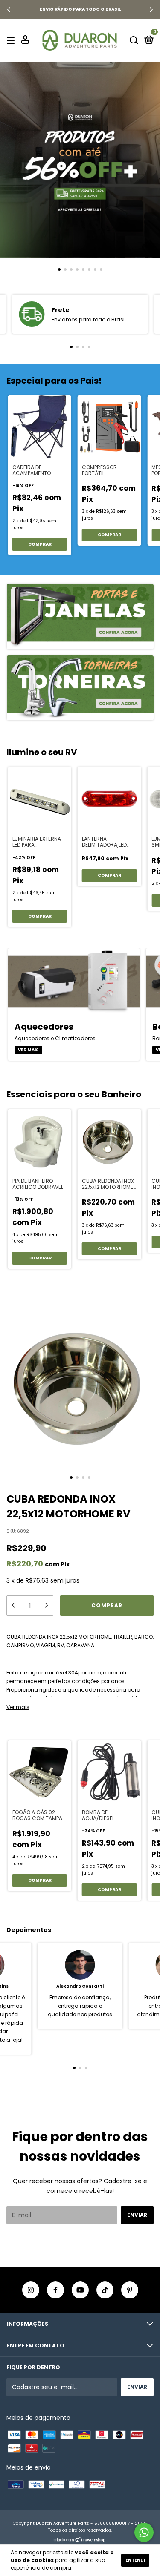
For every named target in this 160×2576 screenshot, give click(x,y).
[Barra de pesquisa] (134, 40)
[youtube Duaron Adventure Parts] (80, 2290)
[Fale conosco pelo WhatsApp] (144, 2532)
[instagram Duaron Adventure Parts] (31, 2290)
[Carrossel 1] (80, 160)
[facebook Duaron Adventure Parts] (55, 2290)
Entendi (135, 2560)
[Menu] (12, 40)
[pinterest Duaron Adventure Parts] (130, 2290)
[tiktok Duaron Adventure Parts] (105, 2290)
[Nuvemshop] (80, 2540)
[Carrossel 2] (80, 688)
